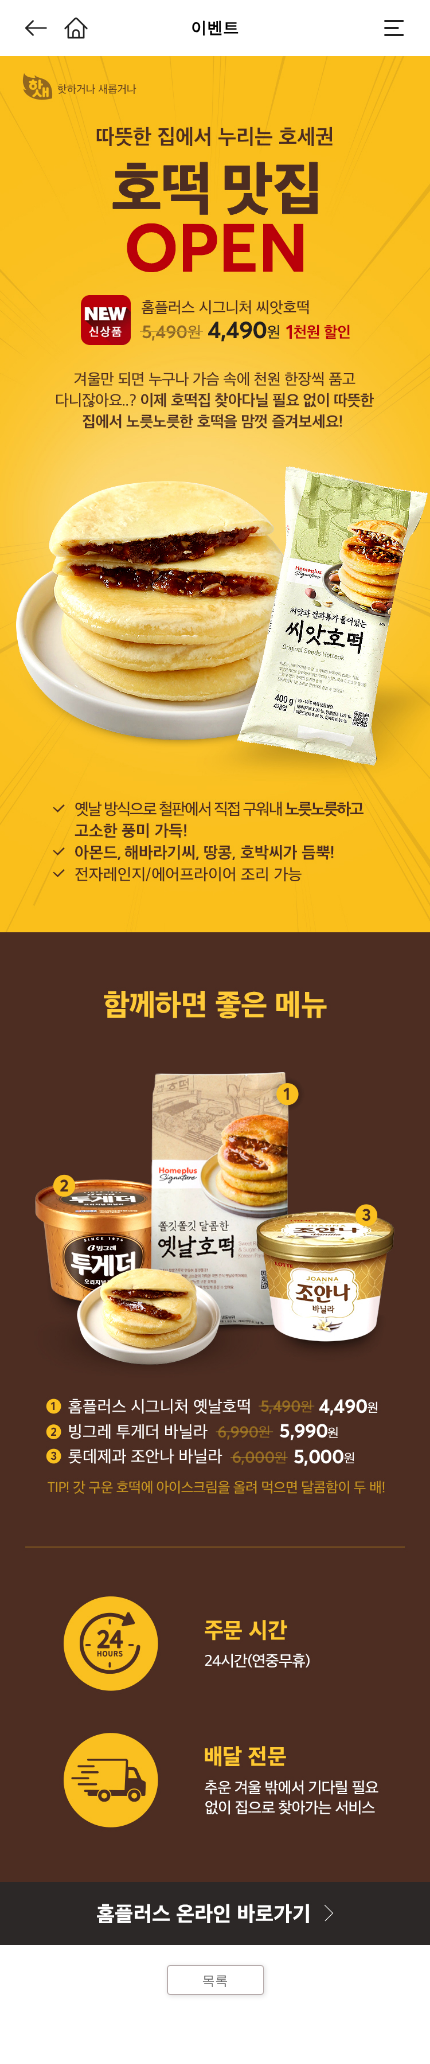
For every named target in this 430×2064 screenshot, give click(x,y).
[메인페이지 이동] (76, 28)
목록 (215, 1980)
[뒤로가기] (36, 28)
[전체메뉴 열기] (394, 28)
